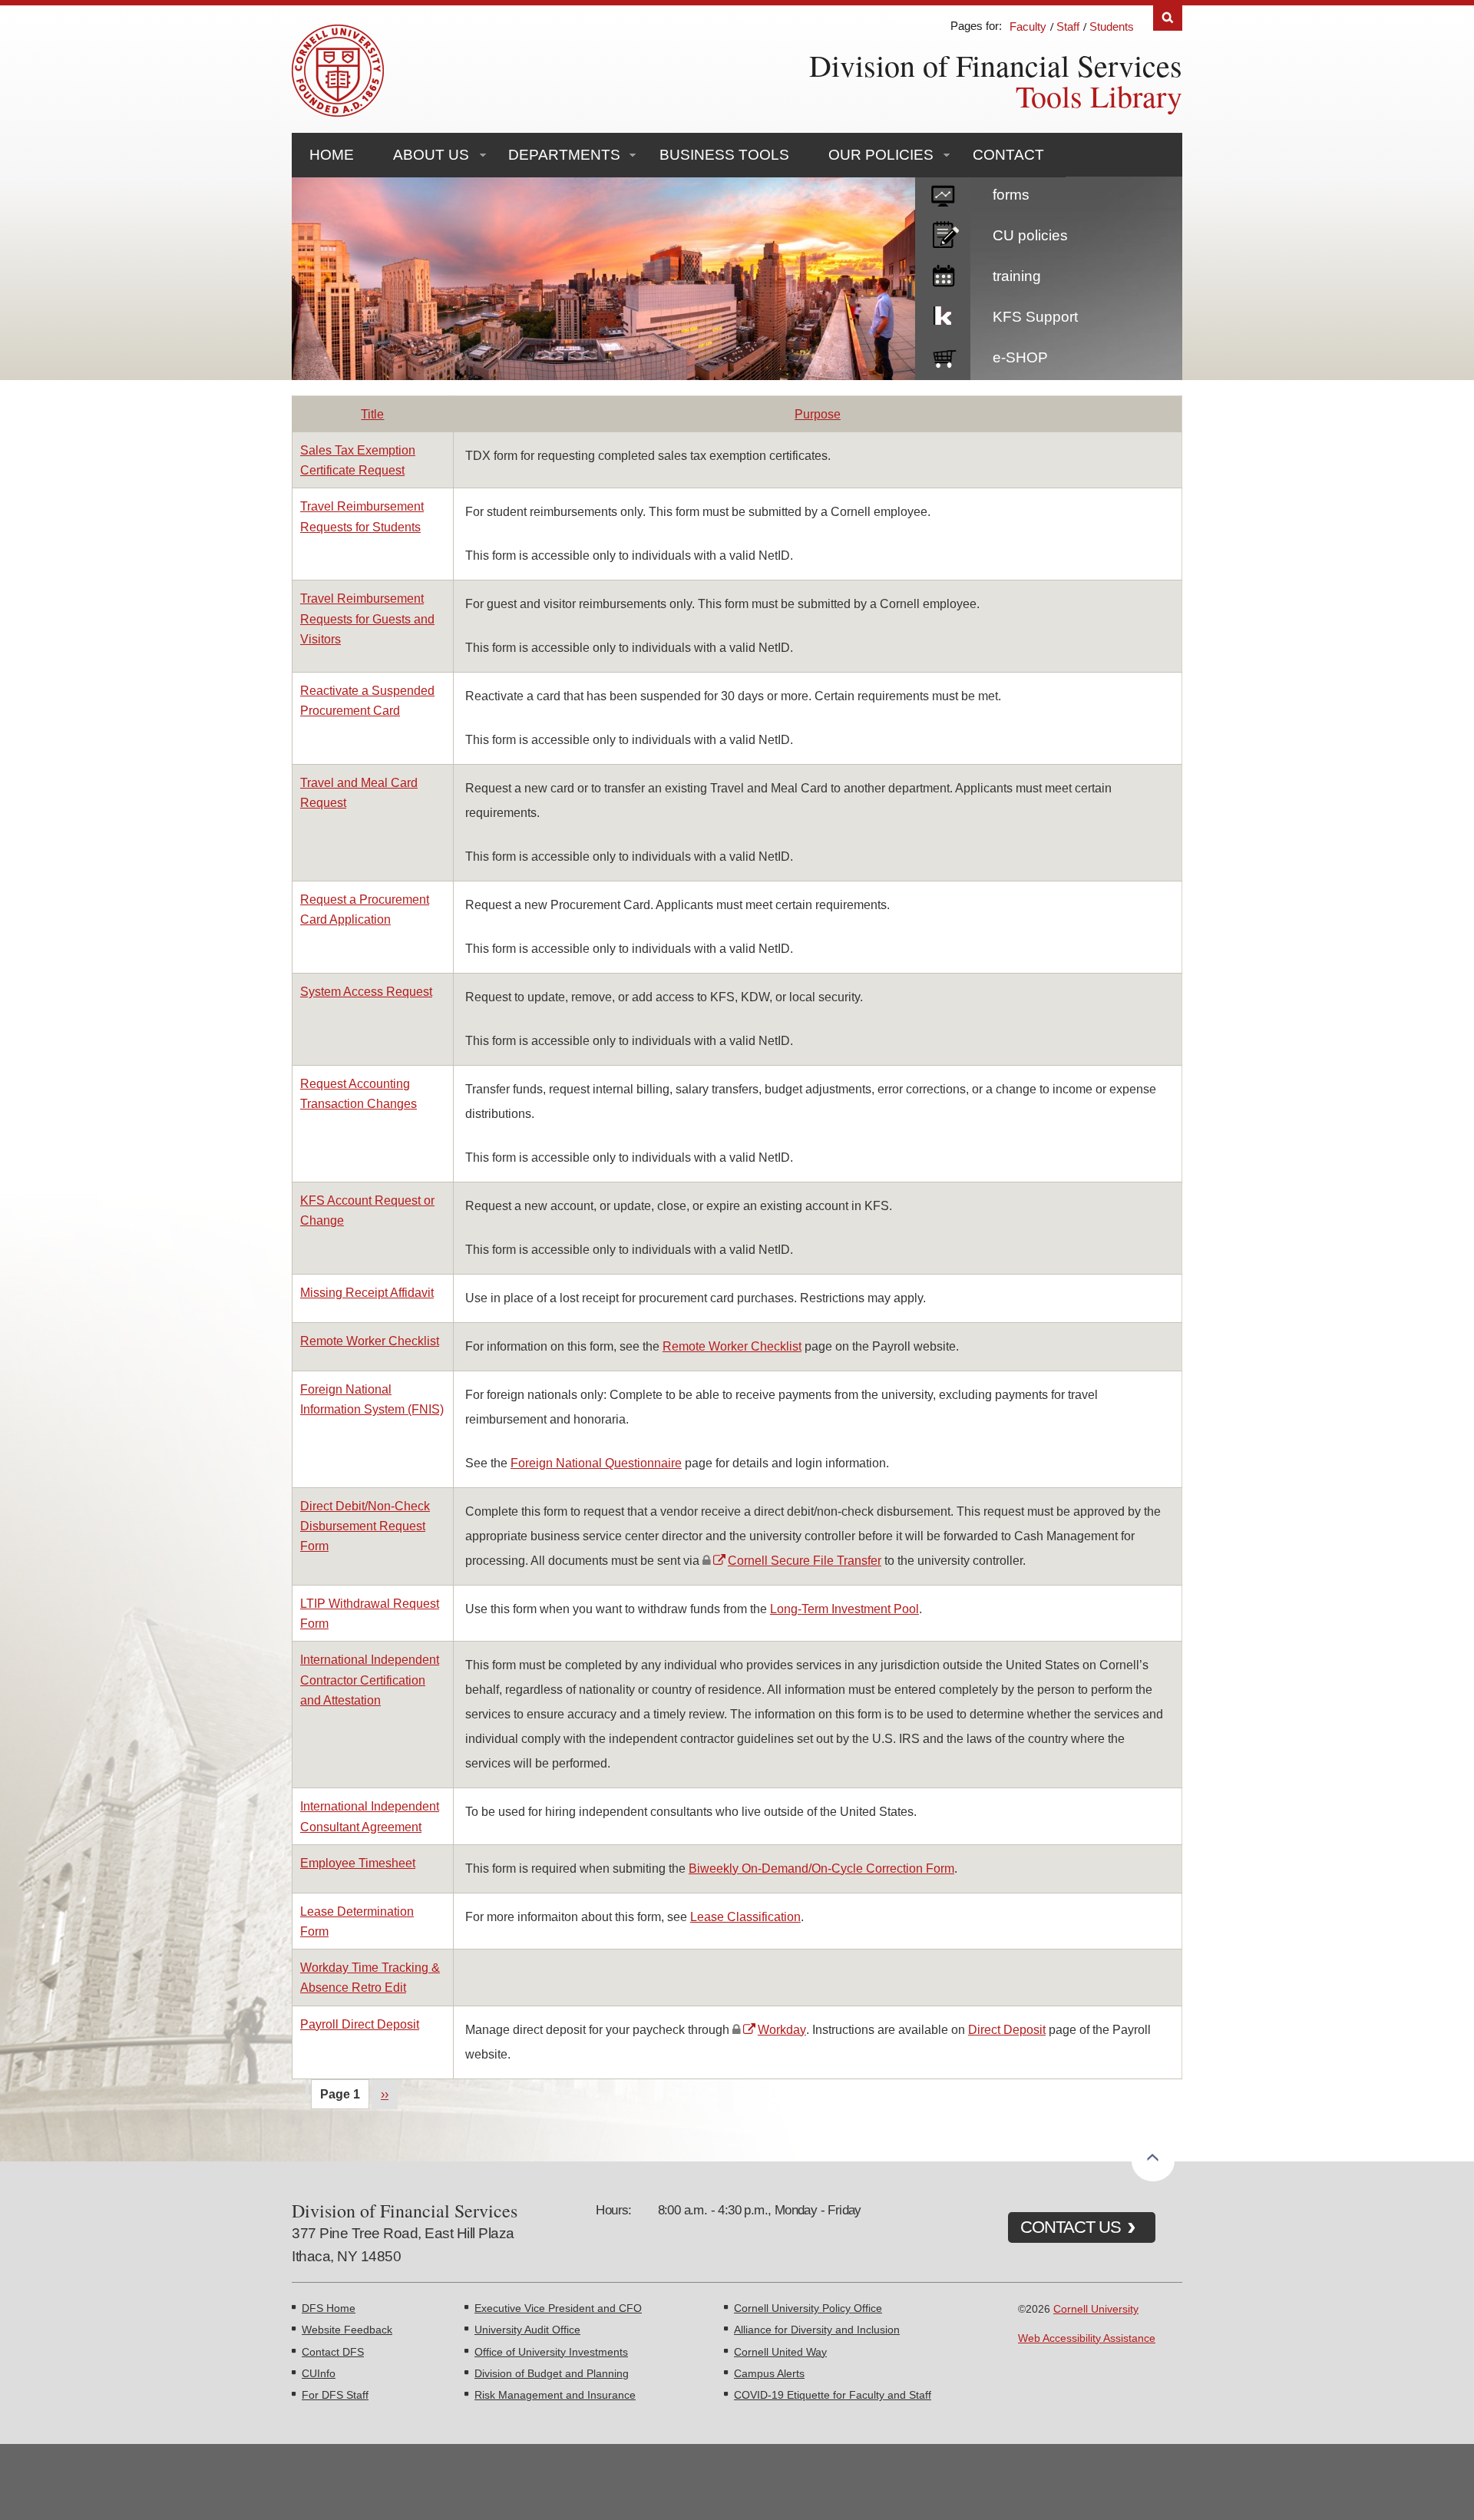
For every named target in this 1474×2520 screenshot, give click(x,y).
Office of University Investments (551, 2352)
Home (332, 155)
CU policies (1030, 235)
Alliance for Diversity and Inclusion (817, 2330)
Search (1168, 18)
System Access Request (366, 991)
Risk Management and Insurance (555, 2395)
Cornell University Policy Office (808, 2308)
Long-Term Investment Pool (844, 1609)
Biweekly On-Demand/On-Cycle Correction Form (821, 1868)
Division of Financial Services (996, 65)
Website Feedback (347, 2330)
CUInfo (319, 2373)
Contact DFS (333, 2352)
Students (1112, 26)
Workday (782, 2029)
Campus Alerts (769, 2373)
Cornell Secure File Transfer (805, 1560)
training (1017, 276)
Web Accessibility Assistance (1087, 2338)
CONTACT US (1071, 2227)
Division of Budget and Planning (552, 2373)
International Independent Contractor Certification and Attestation (370, 1679)
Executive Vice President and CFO (558, 2308)
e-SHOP (1020, 357)
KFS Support (1035, 317)
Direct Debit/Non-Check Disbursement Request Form (365, 1526)
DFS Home (329, 2308)
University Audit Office (527, 2330)
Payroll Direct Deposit (360, 2024)
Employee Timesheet (358, 1863)
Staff (1068, 26)
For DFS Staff (335, 2395)
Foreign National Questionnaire (596, 1463)
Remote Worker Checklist (370, 1341)
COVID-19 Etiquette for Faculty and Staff (833, 2395)
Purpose (818, 414)
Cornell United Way (780, 2352)
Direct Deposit (1007, 2029)
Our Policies (881, 155)
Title (372, 414)
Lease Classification (745, 1916)
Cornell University (1096, 2309)
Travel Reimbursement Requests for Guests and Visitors (367, 618)
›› (385, 2094)
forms (1011, 195)
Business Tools (724, 155)
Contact (1008, 155)
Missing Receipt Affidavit (367, 1292)
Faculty (1028, 26)
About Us (431, 155)
